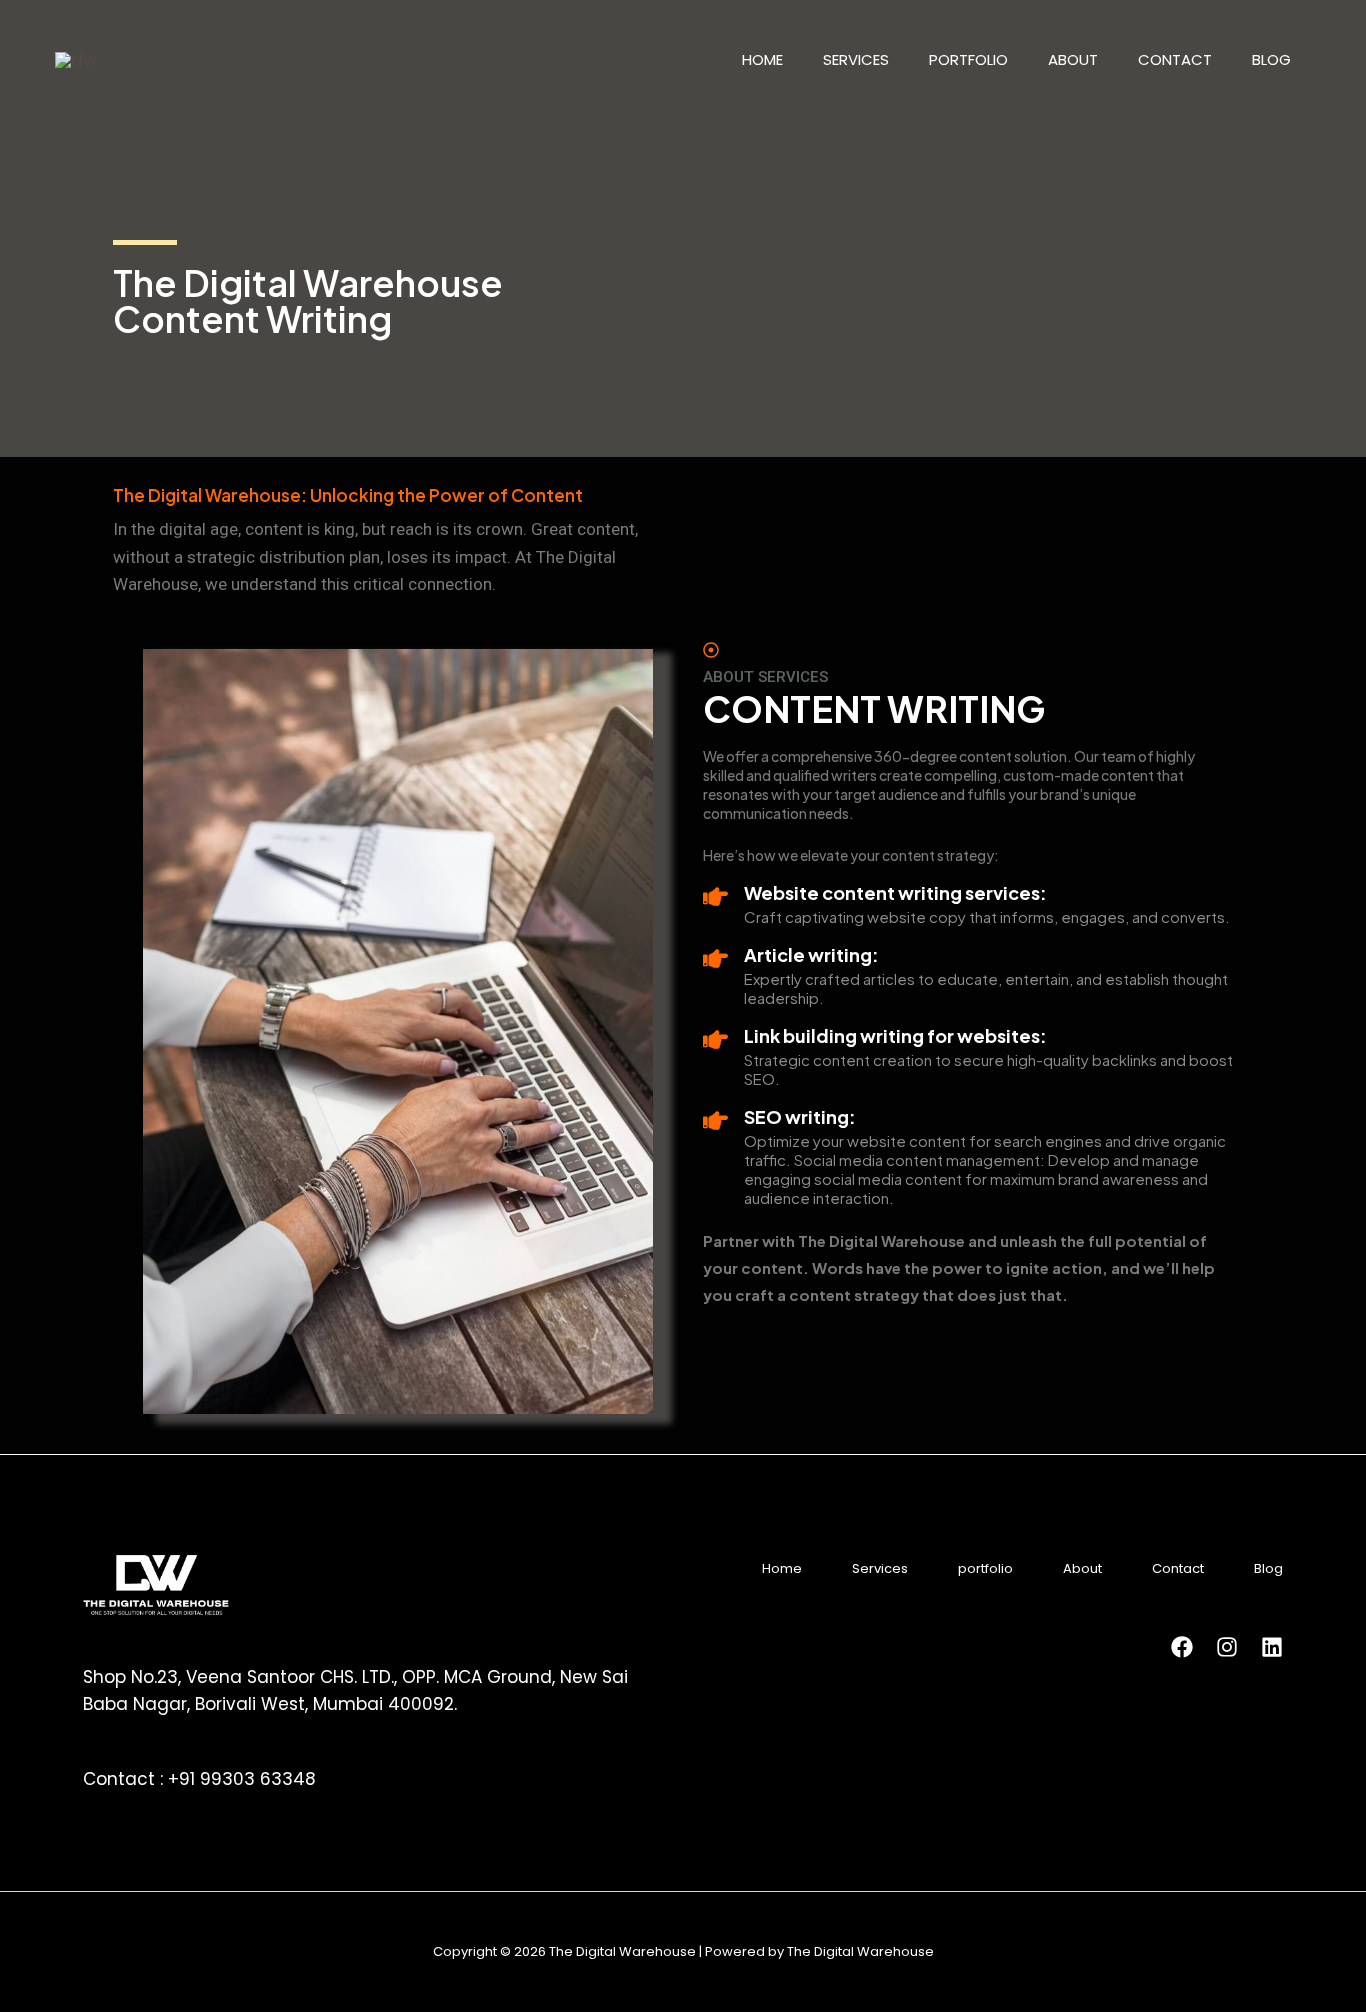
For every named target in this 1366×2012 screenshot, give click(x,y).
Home (762, 59)
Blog (1271, 59)
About (1073, 59)
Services (856, 59)
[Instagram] (1227, 1647)
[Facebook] (1182, 1647)
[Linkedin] (1272, 1647)
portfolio (968, 59)
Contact (1175, 59)
